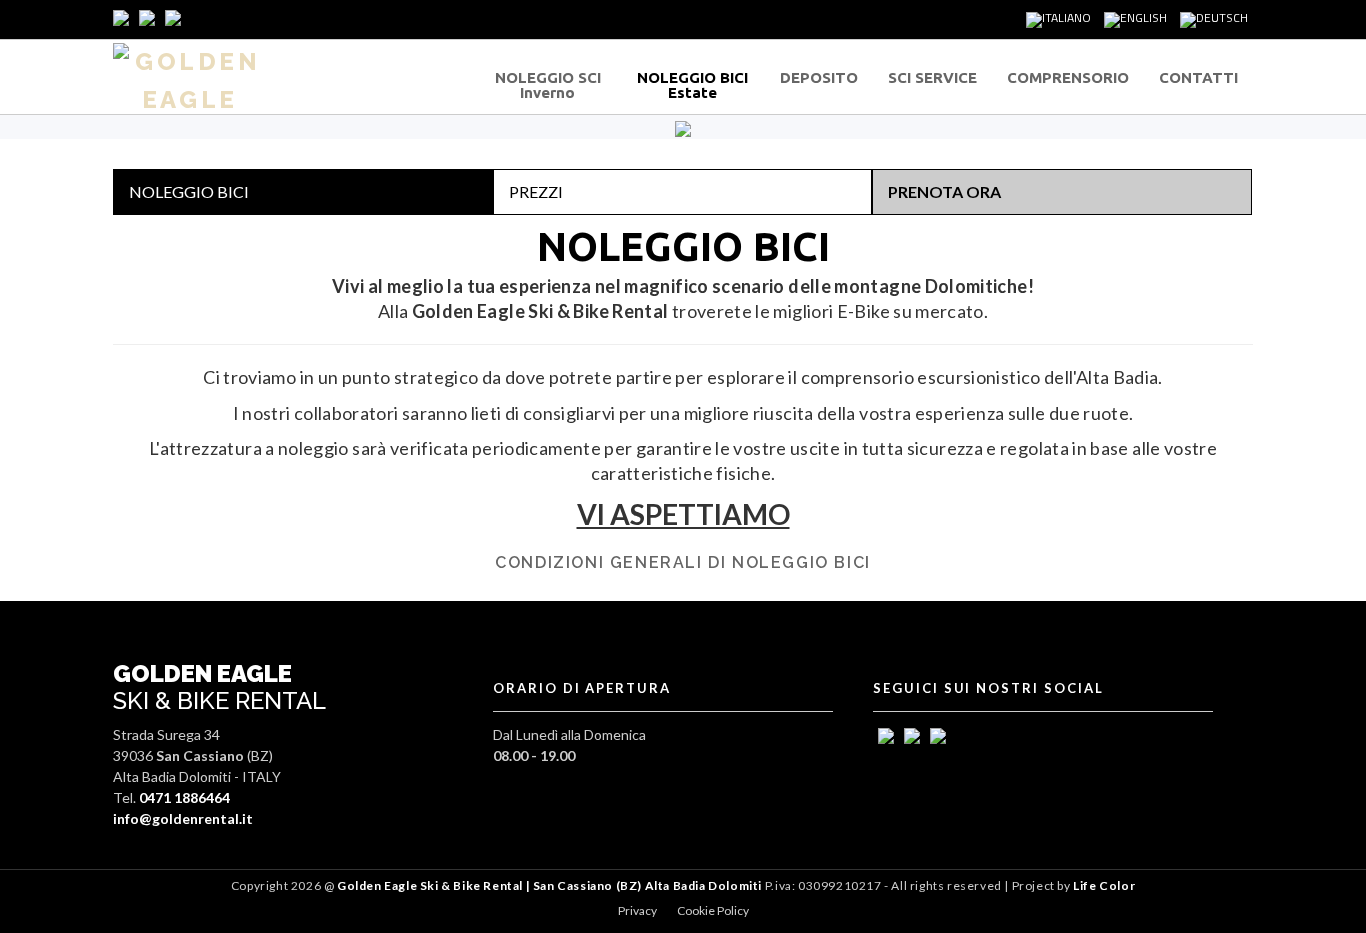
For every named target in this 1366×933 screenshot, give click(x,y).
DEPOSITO (819, 77)
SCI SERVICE (932, 77)
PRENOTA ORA (944, 191)
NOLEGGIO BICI (189, 191)
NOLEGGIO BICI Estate (692, 85)
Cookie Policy (713, 910)
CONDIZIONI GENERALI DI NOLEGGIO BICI (683, 562)
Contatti (1198, 77)
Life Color (1104, 885)
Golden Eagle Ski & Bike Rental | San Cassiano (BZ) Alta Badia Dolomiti (549, 885)
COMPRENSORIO (1068, 77)
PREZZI (536, 191)
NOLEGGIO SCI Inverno (548, 85)
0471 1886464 (184, 797)
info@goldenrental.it (183, 818)
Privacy (637, 910)
